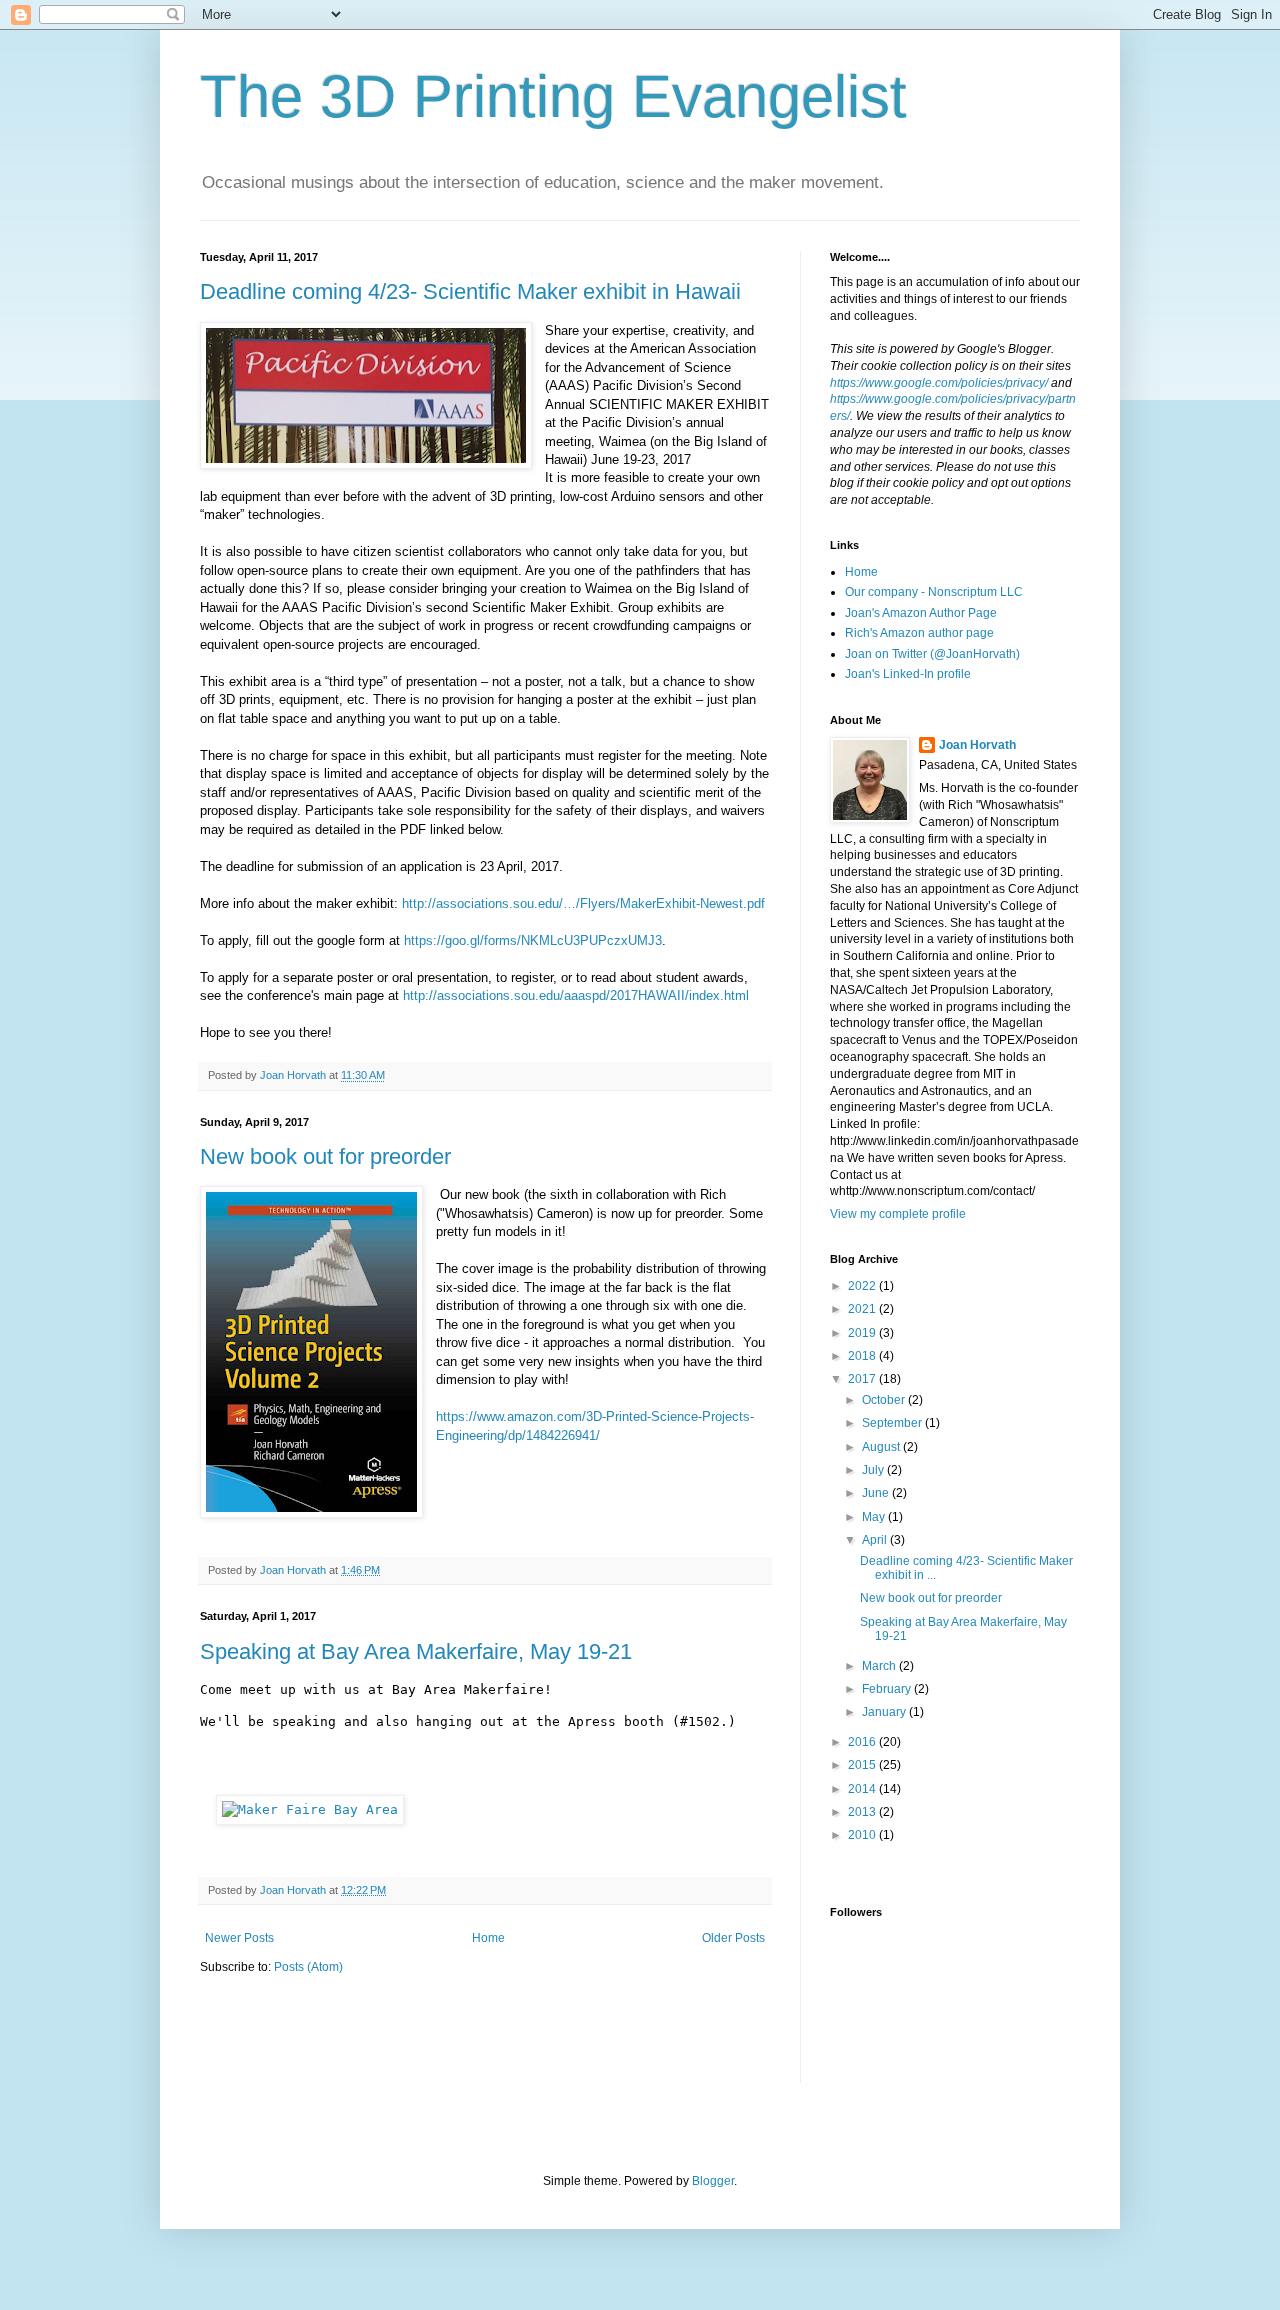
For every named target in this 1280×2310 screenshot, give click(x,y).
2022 (863, 1286)
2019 (863, 1333)
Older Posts (733, 1938)
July (874, 1470)
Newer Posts (239, 1938)
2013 (863, 1812)
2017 (863, 1379)
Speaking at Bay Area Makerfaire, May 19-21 (416, 1651)
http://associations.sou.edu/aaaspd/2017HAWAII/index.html (576, 995)
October (885, 1400)
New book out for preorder (325, 1156)
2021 (863, 1309)
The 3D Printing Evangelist (553, 96)
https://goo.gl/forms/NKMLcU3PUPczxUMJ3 (533, 940)
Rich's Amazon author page (919, 633)
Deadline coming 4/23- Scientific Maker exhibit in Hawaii (470, 291)
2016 (863, 1742)
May (875, 1517)
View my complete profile (898, 1214)
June (877, 1493)
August (882, 1447)
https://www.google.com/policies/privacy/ (939, 383)
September (893, 1423)
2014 (863, 1789)
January (885, 1712)
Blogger (713, 2181)
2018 (863, 1356)
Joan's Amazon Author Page (921, 613)
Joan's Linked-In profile (908, 674)
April (876, 1540)
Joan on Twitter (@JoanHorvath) (932, 654)
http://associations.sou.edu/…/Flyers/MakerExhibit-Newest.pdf (583, 903)
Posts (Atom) (308, 1967)
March (880, 1666)
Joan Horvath (977, 745)
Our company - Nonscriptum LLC (934, 592)
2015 (863, 1765)
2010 (863, 1835)
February (888, 1689)
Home (488, 1938)
